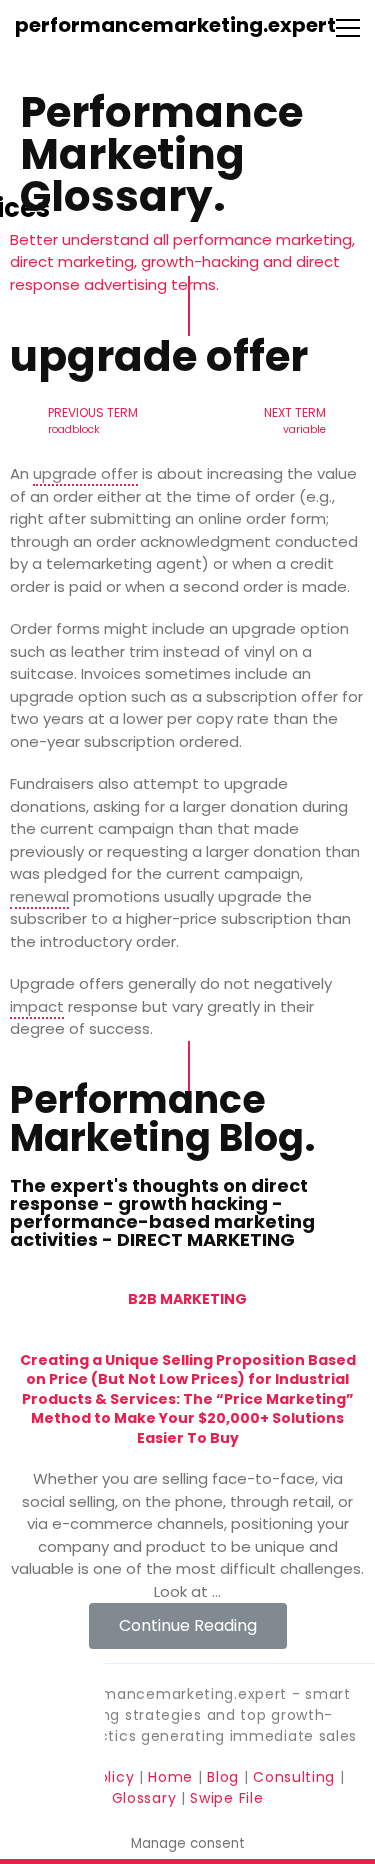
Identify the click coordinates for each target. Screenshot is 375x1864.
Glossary (144, 1798)
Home (173, 1777)
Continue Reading (188, 1625)
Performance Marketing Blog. (162, 1118)
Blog (223, 1777)
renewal (39, 896)
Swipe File (226, 1798)
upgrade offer (85, 473)
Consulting (294, 1777)
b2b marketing (187, 1299)
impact (37, 1006)
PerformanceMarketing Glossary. (161, 154)
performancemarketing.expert (175, 25)
